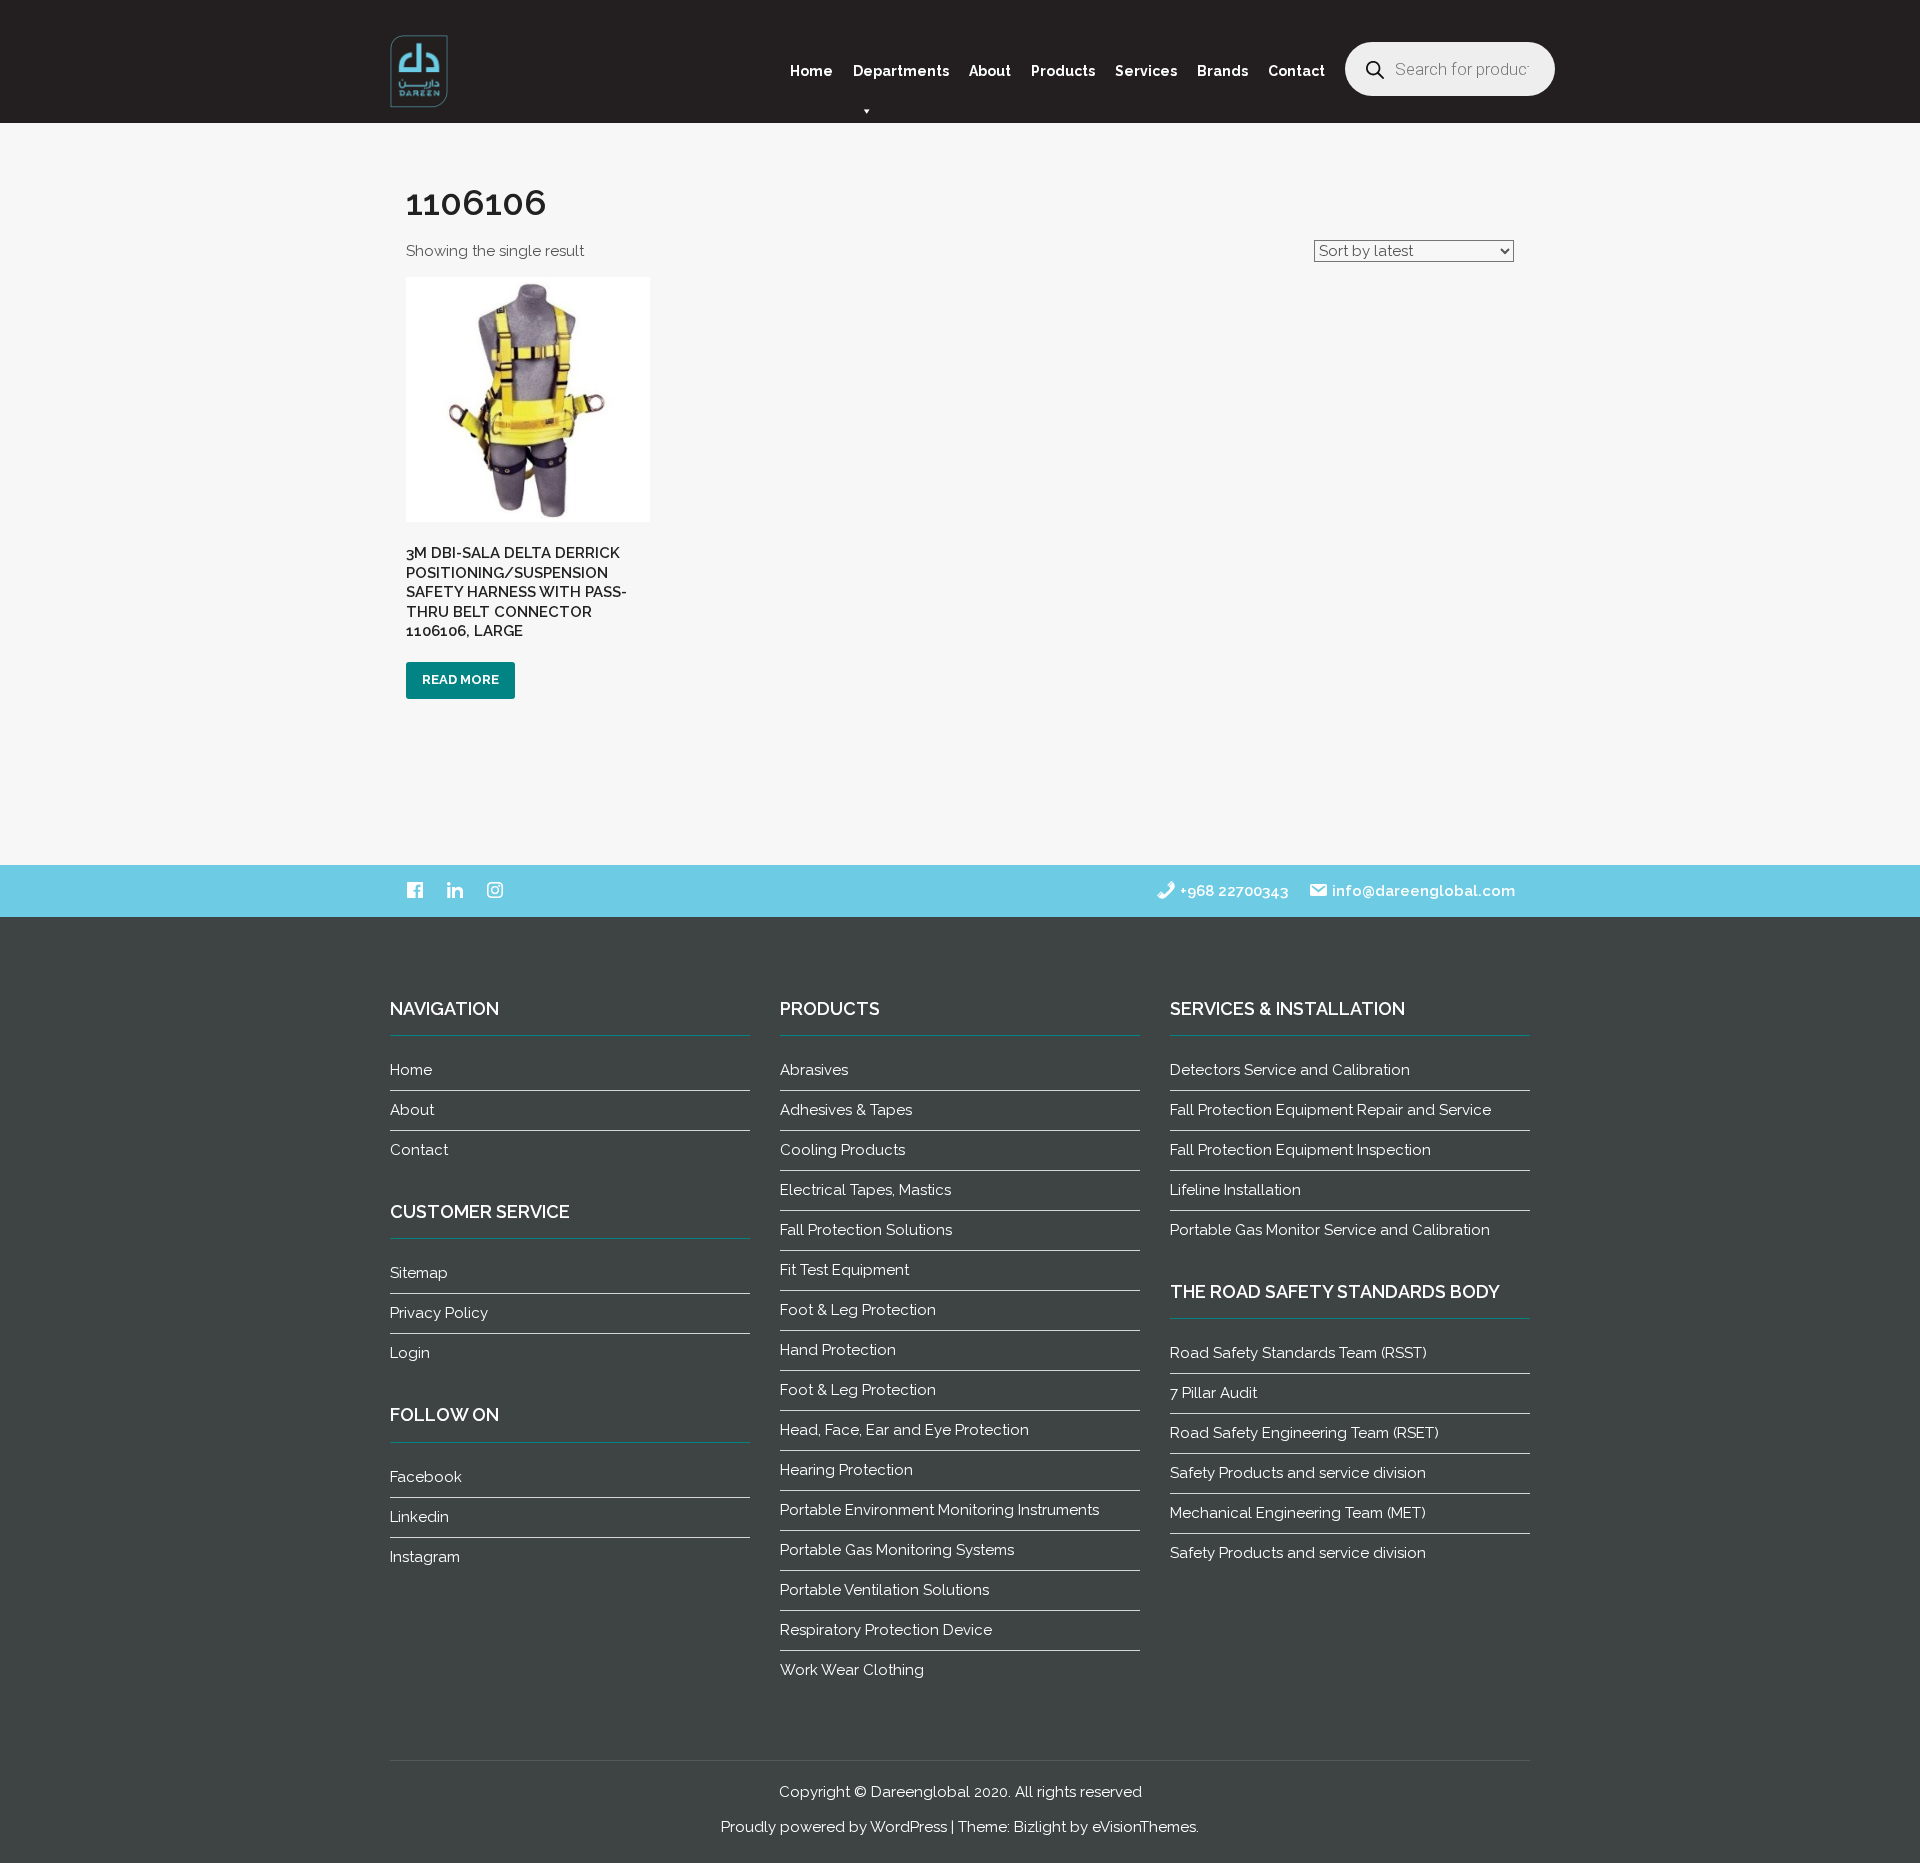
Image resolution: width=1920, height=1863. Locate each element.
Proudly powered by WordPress (834, 1827)
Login (410, 1353)
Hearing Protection (846, 1470)
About (990, 71)
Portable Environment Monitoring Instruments (939, 1510)
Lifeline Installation (1235, 1190)
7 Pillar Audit (1213, 1393)
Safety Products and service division (1298, 1473)
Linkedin (419, 1517)
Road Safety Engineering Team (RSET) (1304, 1433)
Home (811, 71)
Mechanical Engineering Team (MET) (1298, 1513)
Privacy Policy (439, 1313)
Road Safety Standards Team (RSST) (1298, 1353)
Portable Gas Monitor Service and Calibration (1330, 1230)
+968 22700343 (1232, 891)
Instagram (425, 1557)
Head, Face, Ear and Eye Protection (904, 1430)
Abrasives (814, 1070)
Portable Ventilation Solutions (884, 1590)
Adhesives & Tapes (846, 1110)
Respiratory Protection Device (886, 1630)
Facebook (426, 1477)
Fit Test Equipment (844, 1270)
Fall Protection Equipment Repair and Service (1330, 1110)
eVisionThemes (1144, 1827)
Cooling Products (842, 1150)
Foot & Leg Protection (858, 1310)
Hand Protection (838, 1350)
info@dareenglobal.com (1421, 891)
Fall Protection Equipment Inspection (1300, 1150)
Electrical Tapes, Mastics (865, 1190)
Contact (1296, 71)
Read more (460, 679)
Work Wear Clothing (852, 1670)
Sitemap (419, 1273)
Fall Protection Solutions (866, 1230)
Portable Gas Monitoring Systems (897, 1550)
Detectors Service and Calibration (1290, 1070)
